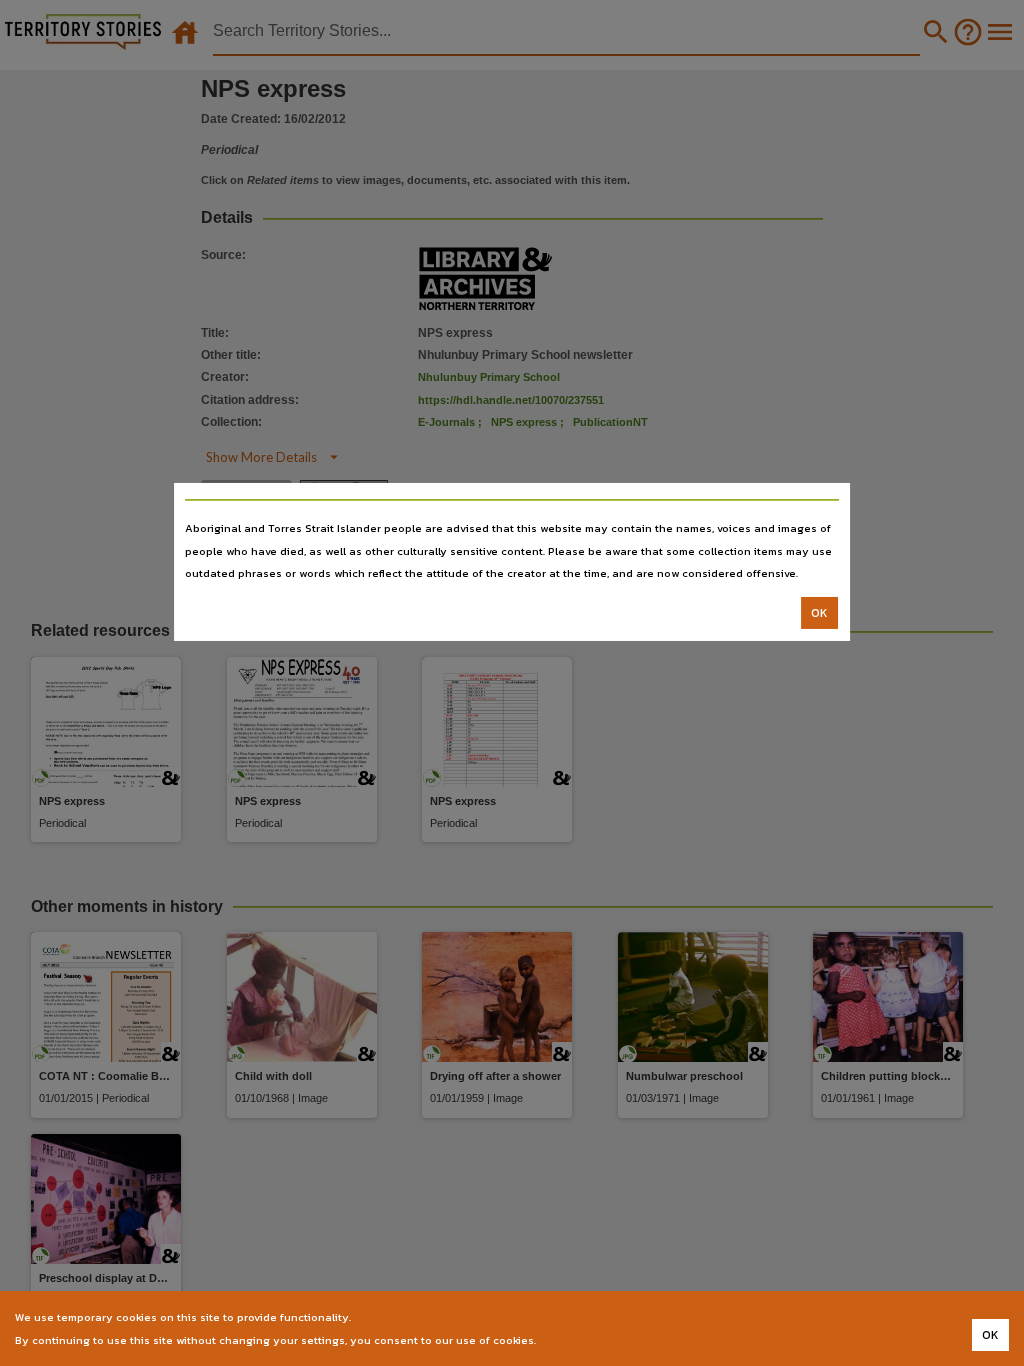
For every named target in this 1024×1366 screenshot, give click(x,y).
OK (819, 613)
